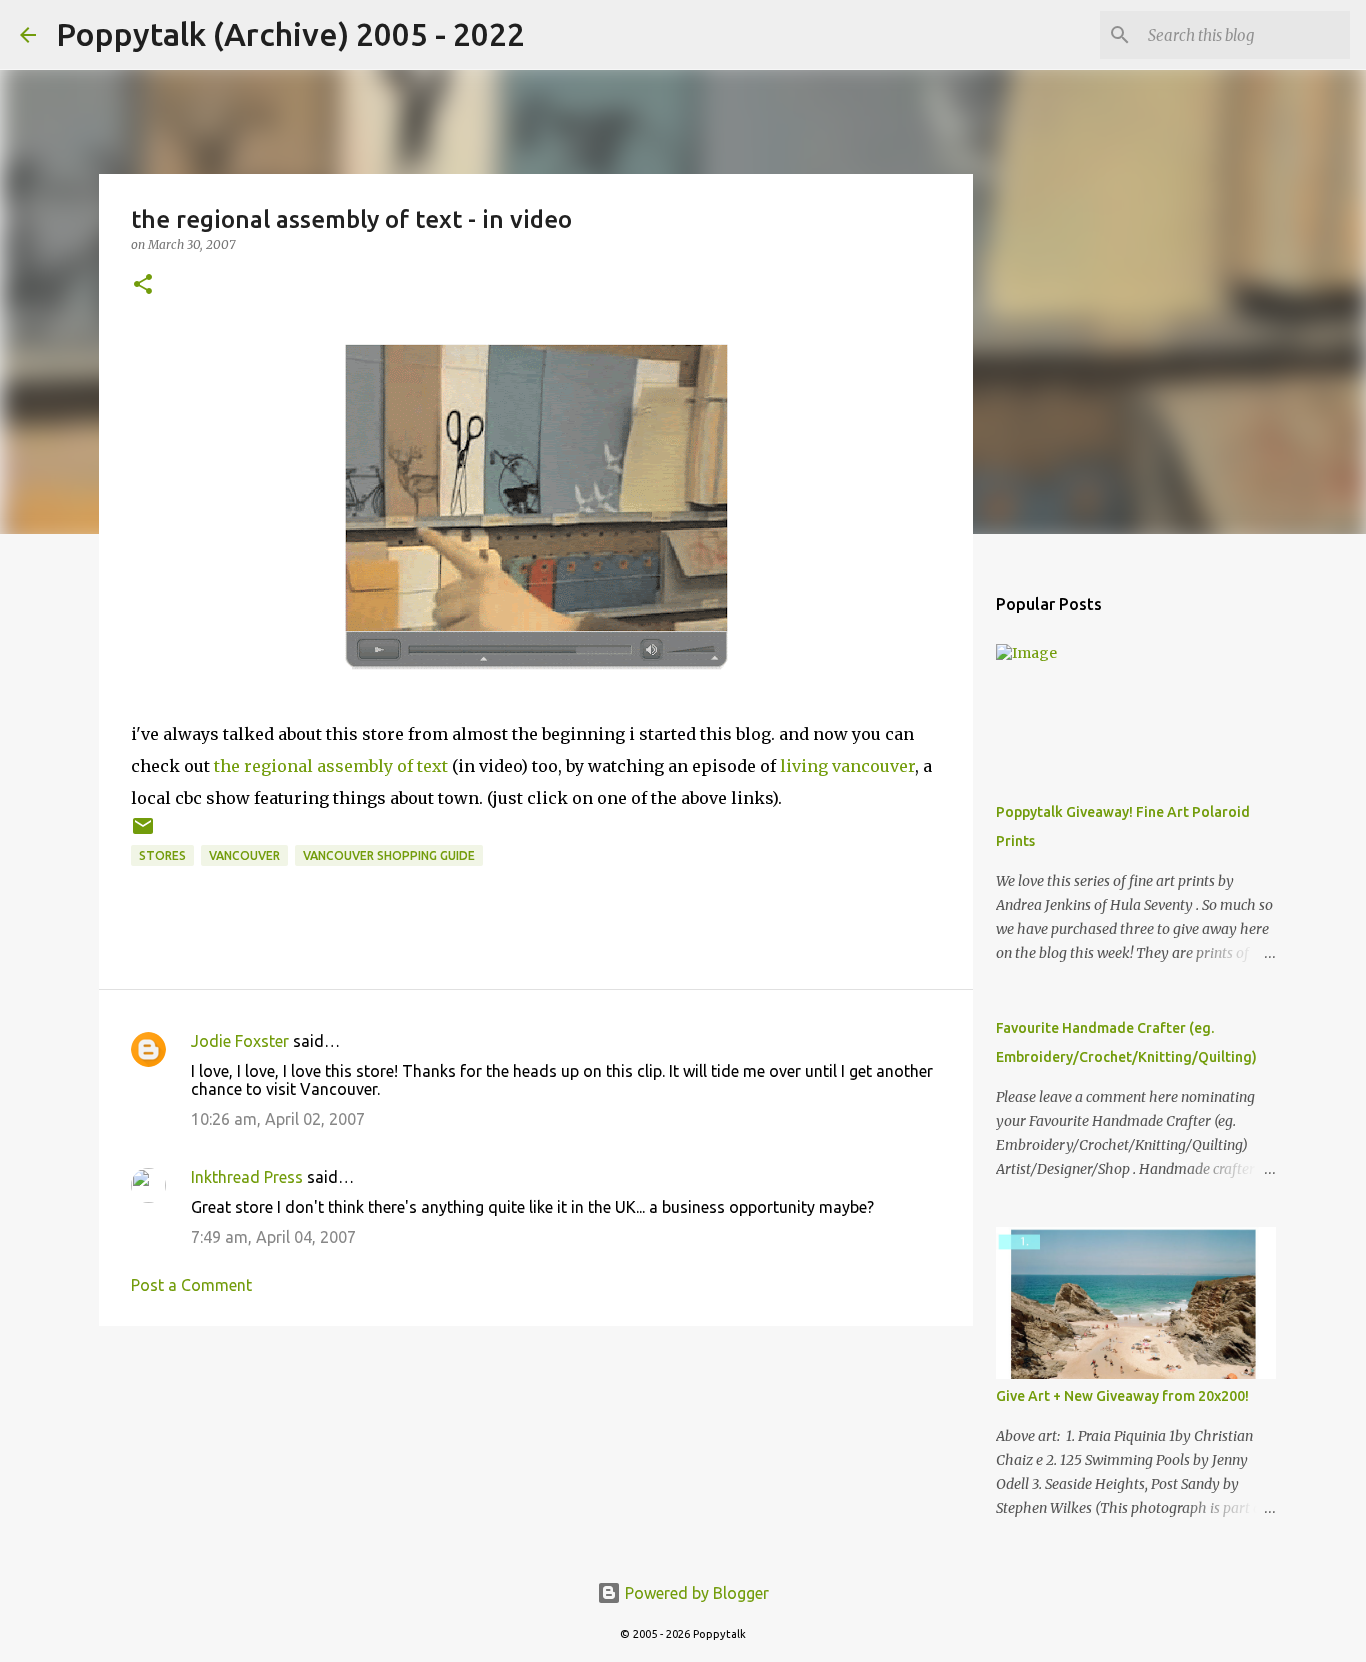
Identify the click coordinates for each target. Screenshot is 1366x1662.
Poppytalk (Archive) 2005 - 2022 (290, 34)
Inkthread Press (247, 1177)
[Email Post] (143, 833)
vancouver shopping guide (389, 855)
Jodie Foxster (240, 1041)
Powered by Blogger (695, 1593)
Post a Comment (191, 1285)
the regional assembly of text (331, 766)
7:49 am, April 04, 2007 (273, 1237)
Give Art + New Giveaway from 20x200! (1122, 1396)
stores (162, 855)
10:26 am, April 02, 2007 (278, 1119)
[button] (143, 285)
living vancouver (847, 766)
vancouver (244, 855)
